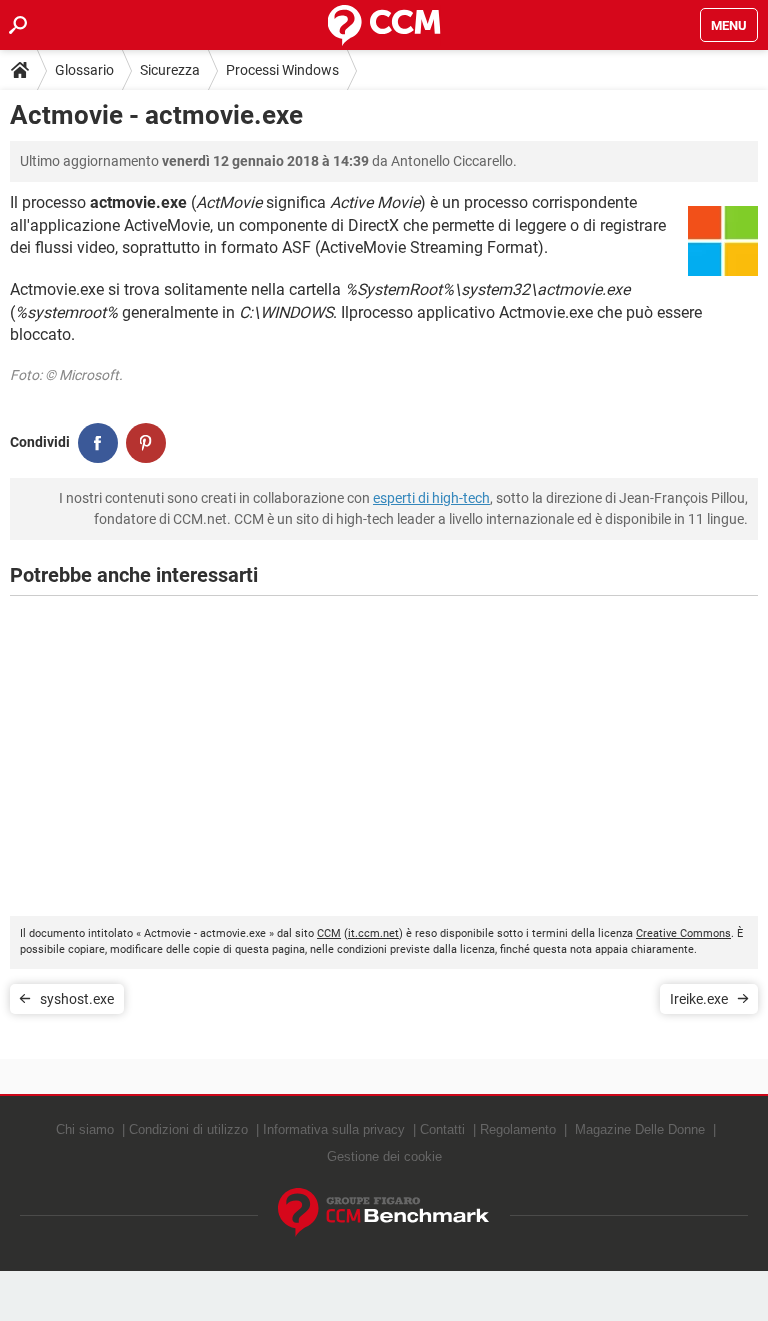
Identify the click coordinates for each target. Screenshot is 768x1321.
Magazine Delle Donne (640, 1129)
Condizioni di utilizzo (188, 1129)
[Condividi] (98, 443)
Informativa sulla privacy (334, 1129)
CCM (329, 933)
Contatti (442, 1129)
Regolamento (518, 1129)
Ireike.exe (699, 999)
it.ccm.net (373, 933)
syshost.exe (77, 999)
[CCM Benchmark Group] (384, 1212)
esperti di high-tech (431, 498)
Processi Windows (282, 70)
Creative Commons (683, 933)
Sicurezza (170, 70)
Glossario (84, 70)
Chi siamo (85, 1129)
